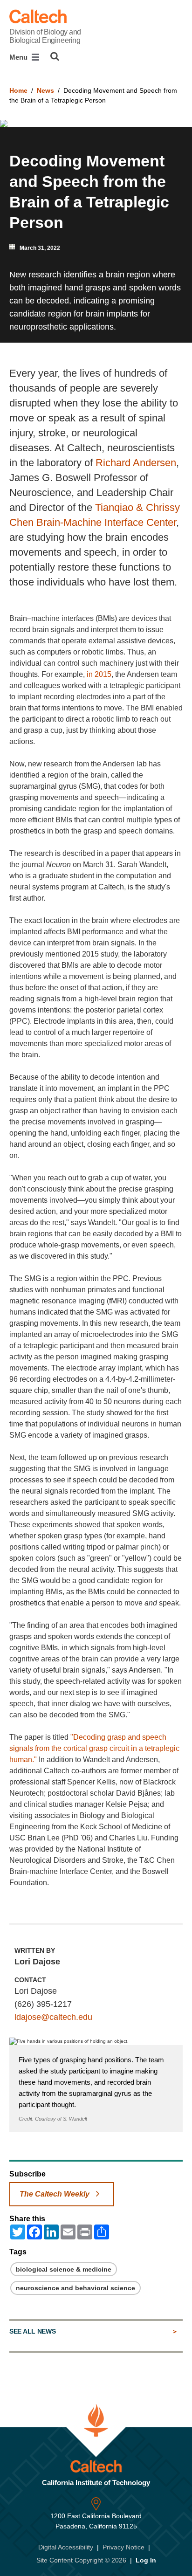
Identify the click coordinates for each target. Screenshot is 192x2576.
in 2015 (99, 674)
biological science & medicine (64, 2269)
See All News (32, 2331)
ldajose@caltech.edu (53, 2017)
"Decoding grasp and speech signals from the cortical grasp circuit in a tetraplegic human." (94, 1748)
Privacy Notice (123, 2547)
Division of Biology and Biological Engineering (45, 36)
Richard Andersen (136, 463)
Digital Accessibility (66, 2547)
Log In (146, 2560)
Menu (19, 57)
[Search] (55, 56)
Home (18, 90)
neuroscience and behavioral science (75, 2288)
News (45, 90)
